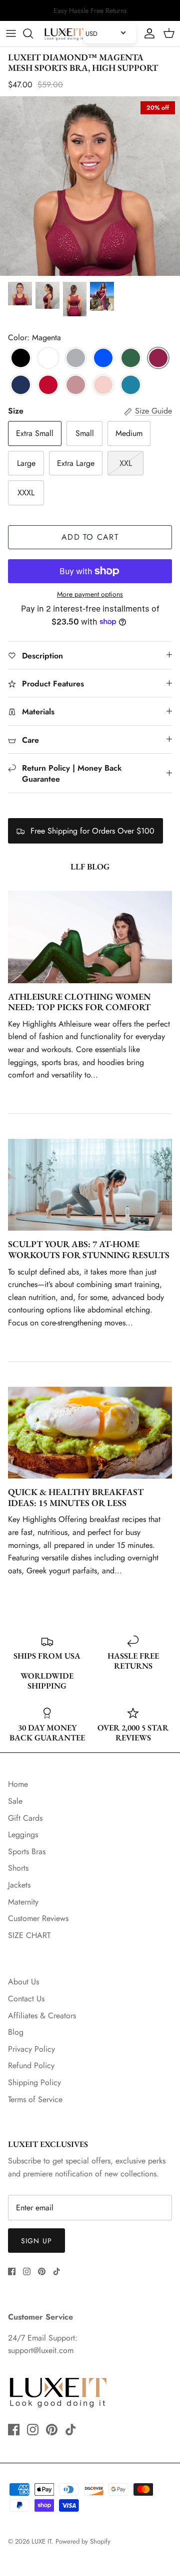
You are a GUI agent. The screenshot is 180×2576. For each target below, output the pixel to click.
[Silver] (76, 359)
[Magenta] (158, 359)
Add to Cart (90, 537)
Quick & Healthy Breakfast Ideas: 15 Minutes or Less (76, 1497)
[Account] (147, 33)
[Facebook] (12, 2271)
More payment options (90, 594)
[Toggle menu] (11, 33)
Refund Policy (31, 2065)
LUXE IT (41, 2541)
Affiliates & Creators (42, 2016)
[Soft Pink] (103, 386)
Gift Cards (25, 1818)
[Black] (21, 359)
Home (18, 1784)
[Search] (33, 33)
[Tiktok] (57, 2271)
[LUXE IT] (64, 34)
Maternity (23, 1902)
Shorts (18, 1868)
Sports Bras (27, 1851)
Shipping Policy (34, 2082)
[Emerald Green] (131, 359)
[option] (90, 186)
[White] (48, 359)
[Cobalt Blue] (103, 359)
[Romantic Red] (48, 386)
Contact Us (26, 1999)
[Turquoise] (131, 386)
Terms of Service (35, 2099)
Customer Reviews (38, 1918)
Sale (15, 1801)
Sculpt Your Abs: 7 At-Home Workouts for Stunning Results (89, 1249)
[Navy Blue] (21, 386)
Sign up (36, 2241)
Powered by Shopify (83, 2541)
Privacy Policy (31, 2049)
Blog (16, 2032)
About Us (23, 1982)
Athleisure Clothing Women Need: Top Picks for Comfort (79, 1002)
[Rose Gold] (76, 386)
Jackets (19, 1885)
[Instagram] (27, 2271)
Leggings (23, 1834)
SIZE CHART (29, 1935)
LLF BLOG (90, 866)
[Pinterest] (42, 2271)
